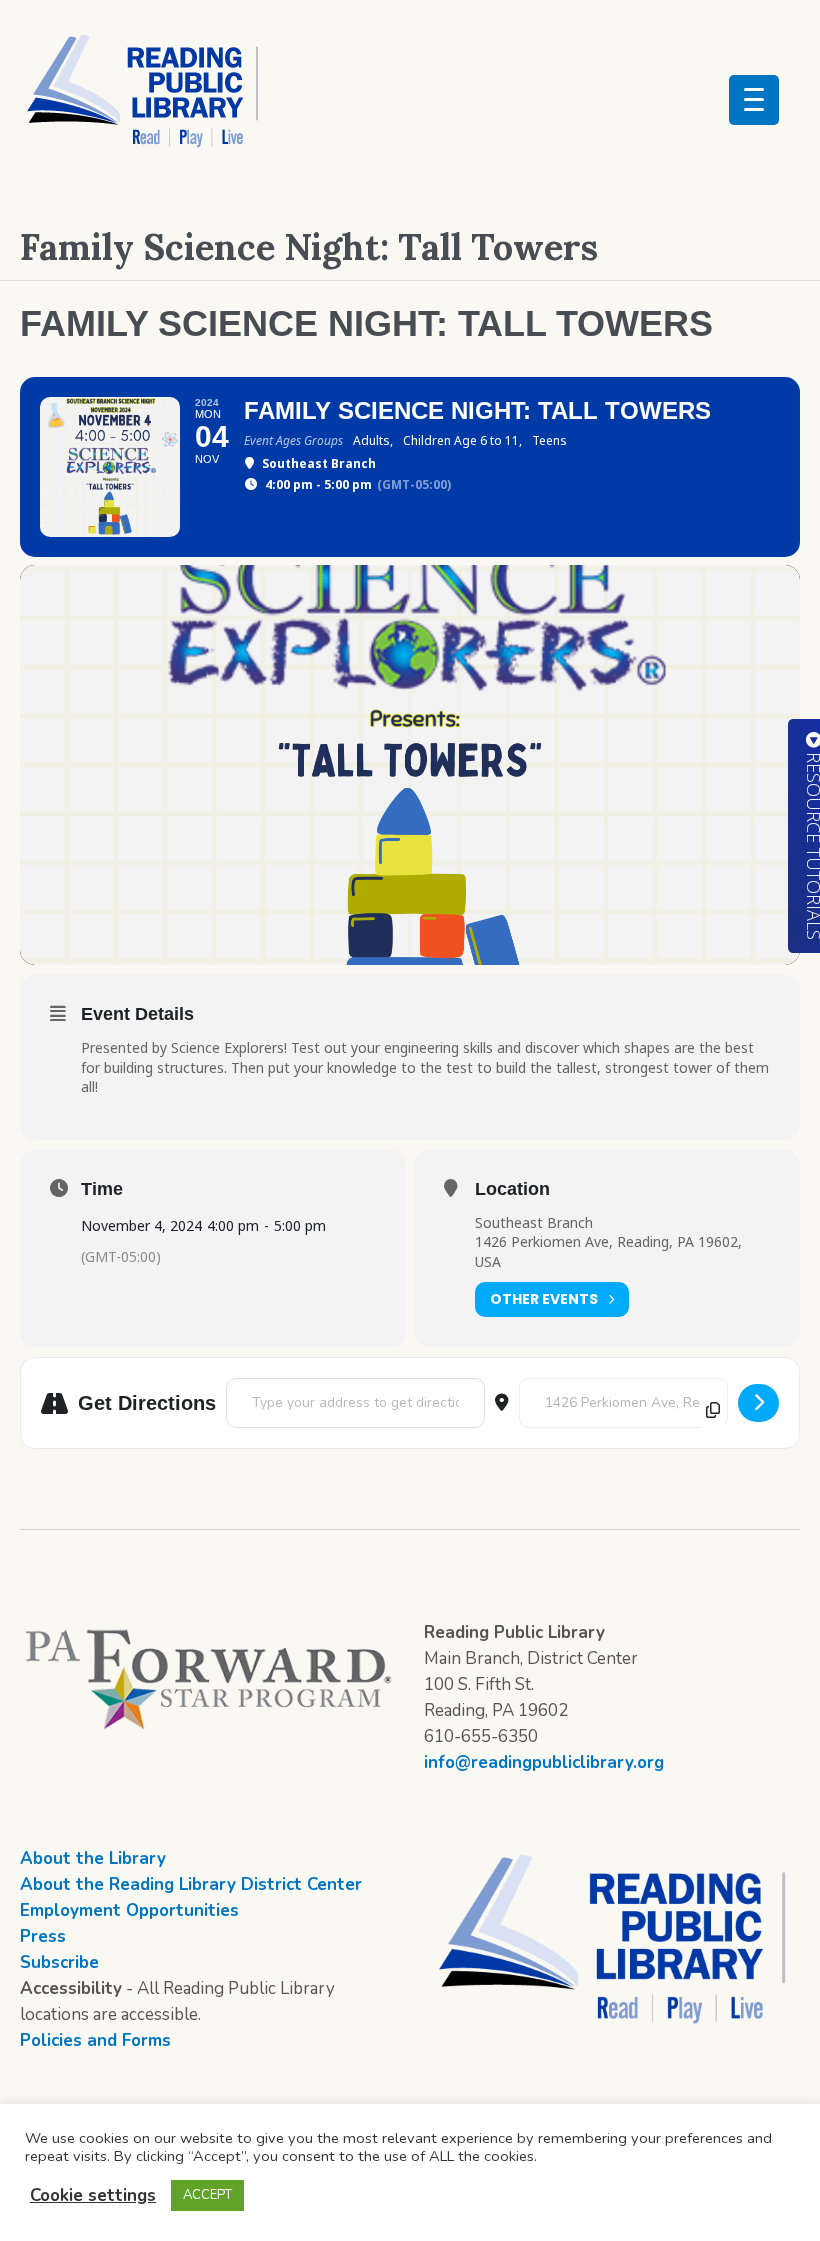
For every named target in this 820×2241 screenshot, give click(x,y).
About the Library (93, 1858)
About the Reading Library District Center (191, 1884)
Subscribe (59, 1962)
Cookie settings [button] (93, 2195)
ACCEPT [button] (207, 2195)
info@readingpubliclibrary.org (544, 1762)
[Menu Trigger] (754, 100)
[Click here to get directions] (758, 1403)
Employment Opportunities (129, 1910)
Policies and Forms (95, 2040)
